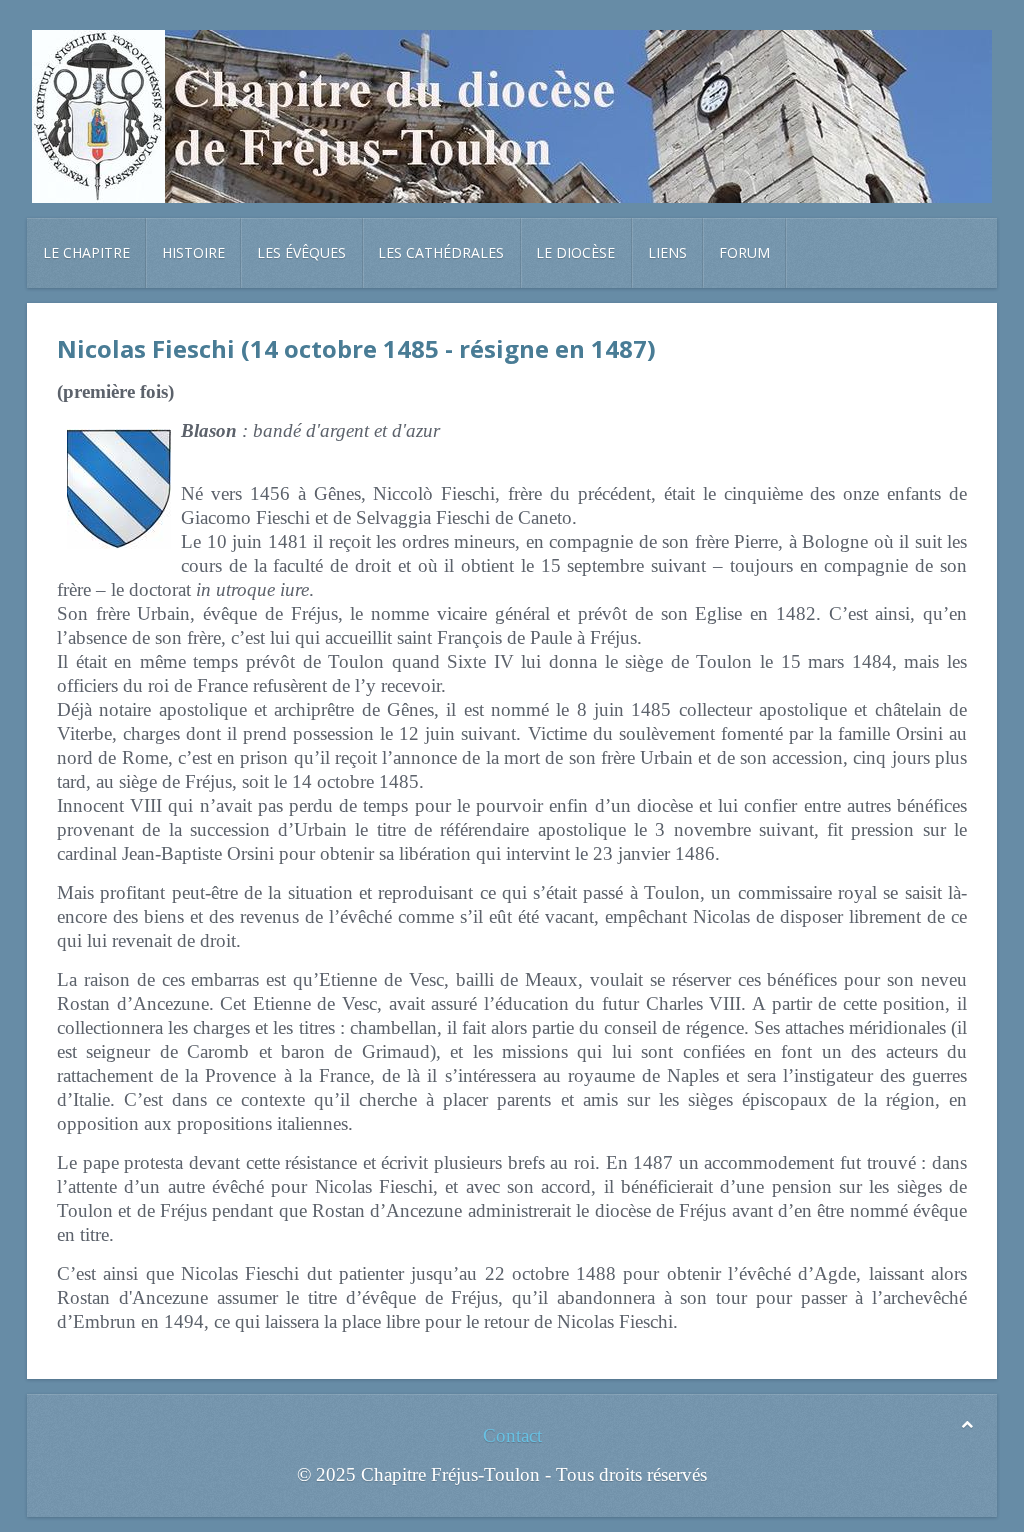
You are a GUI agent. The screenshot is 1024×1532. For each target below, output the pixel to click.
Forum (744, 252)
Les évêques (301, 252)
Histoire (193, 252)
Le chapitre (86, 252)
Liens (667, 252)
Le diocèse (575, 252)
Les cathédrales (441, 252)
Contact (512, 1435)
